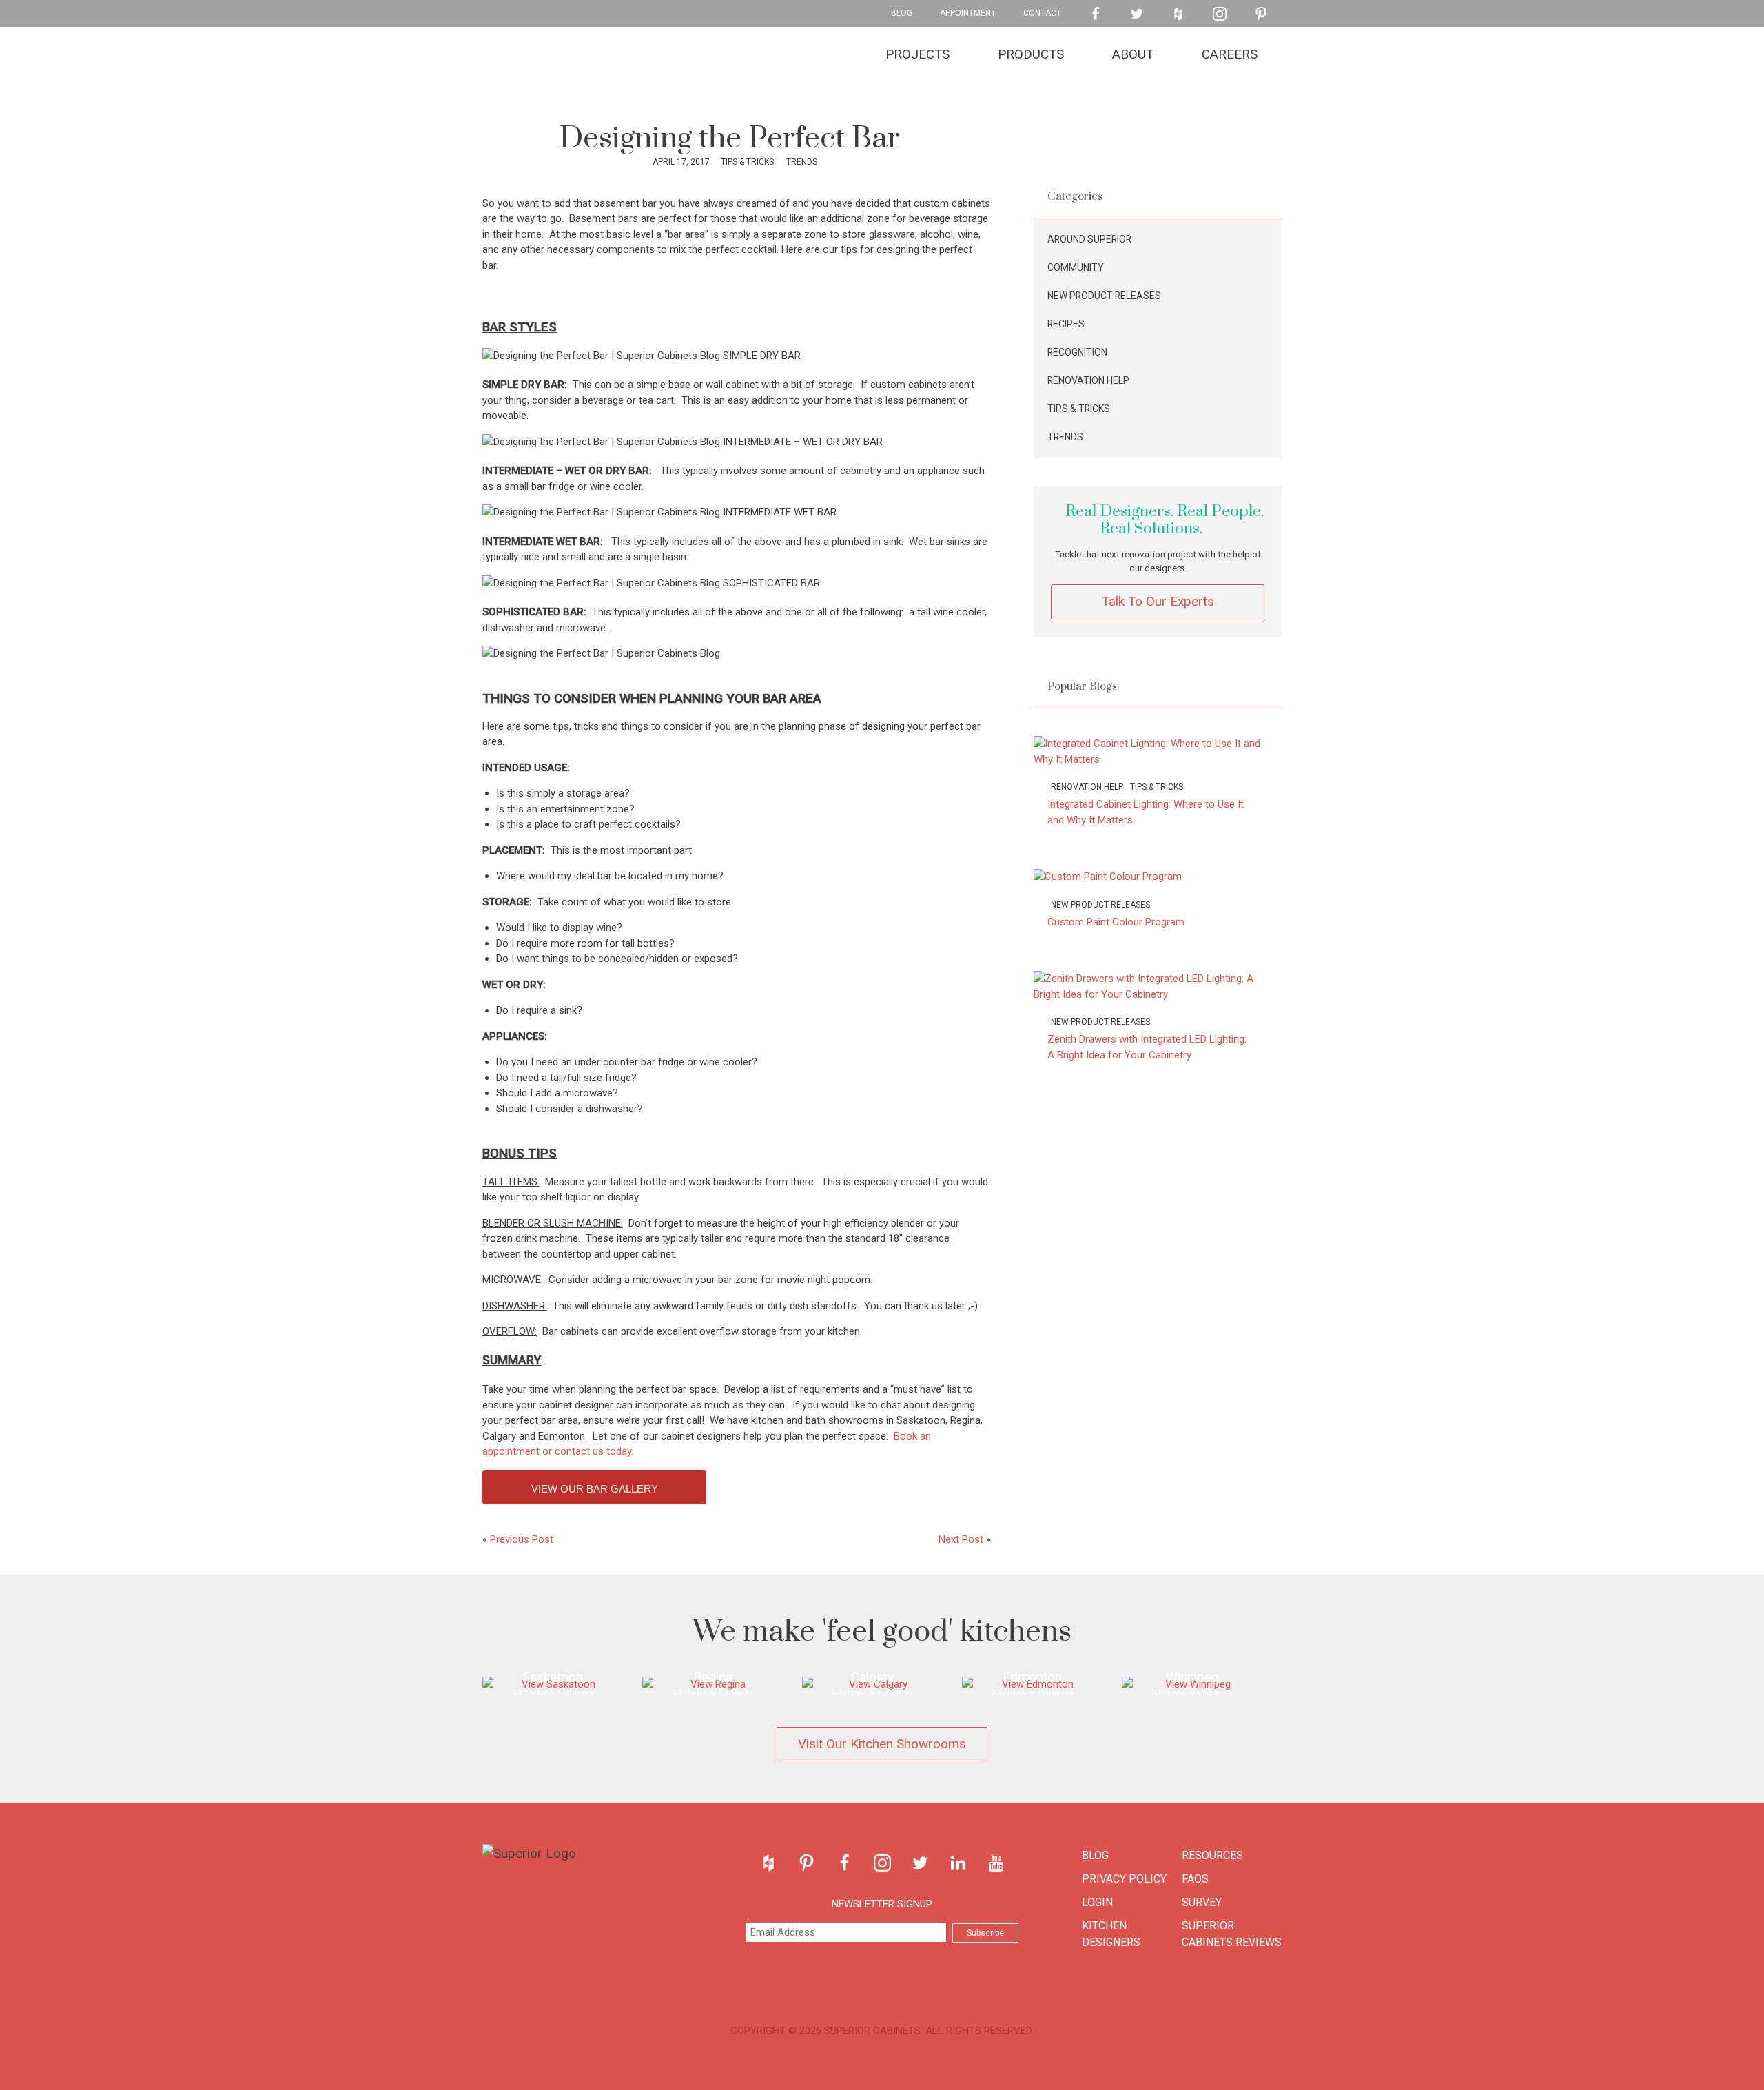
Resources (1212, 1855)
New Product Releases (1104, 296)
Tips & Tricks (746, 162)
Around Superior (1089, 239)
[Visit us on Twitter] (1137, 14)
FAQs (1195, 1879)
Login (1097, 1902)
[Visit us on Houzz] (1178, 14)
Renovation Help (1088, 380)
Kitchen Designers (1111, 1934)
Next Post (961, 1539)
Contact (1042, 13)
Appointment (968, 13)
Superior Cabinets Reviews (1232, 1934)
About (1133, 54)
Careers (1230, 54)
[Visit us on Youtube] (996, 1863)
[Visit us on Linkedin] (958, 1863)
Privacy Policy (1124, 1879)
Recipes (1066, 324)
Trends (801, 162)
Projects (917, 54)
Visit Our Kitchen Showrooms (882, 1744)
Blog (902, 13)
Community (1076, 267)
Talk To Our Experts (1158, 601)
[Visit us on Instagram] (1220, 14)
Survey (1202, 1902)
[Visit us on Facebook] (1096, 14)
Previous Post (522, 1539)
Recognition (1077, 352)
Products (1031, 54)
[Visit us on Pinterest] (1261, 14)
